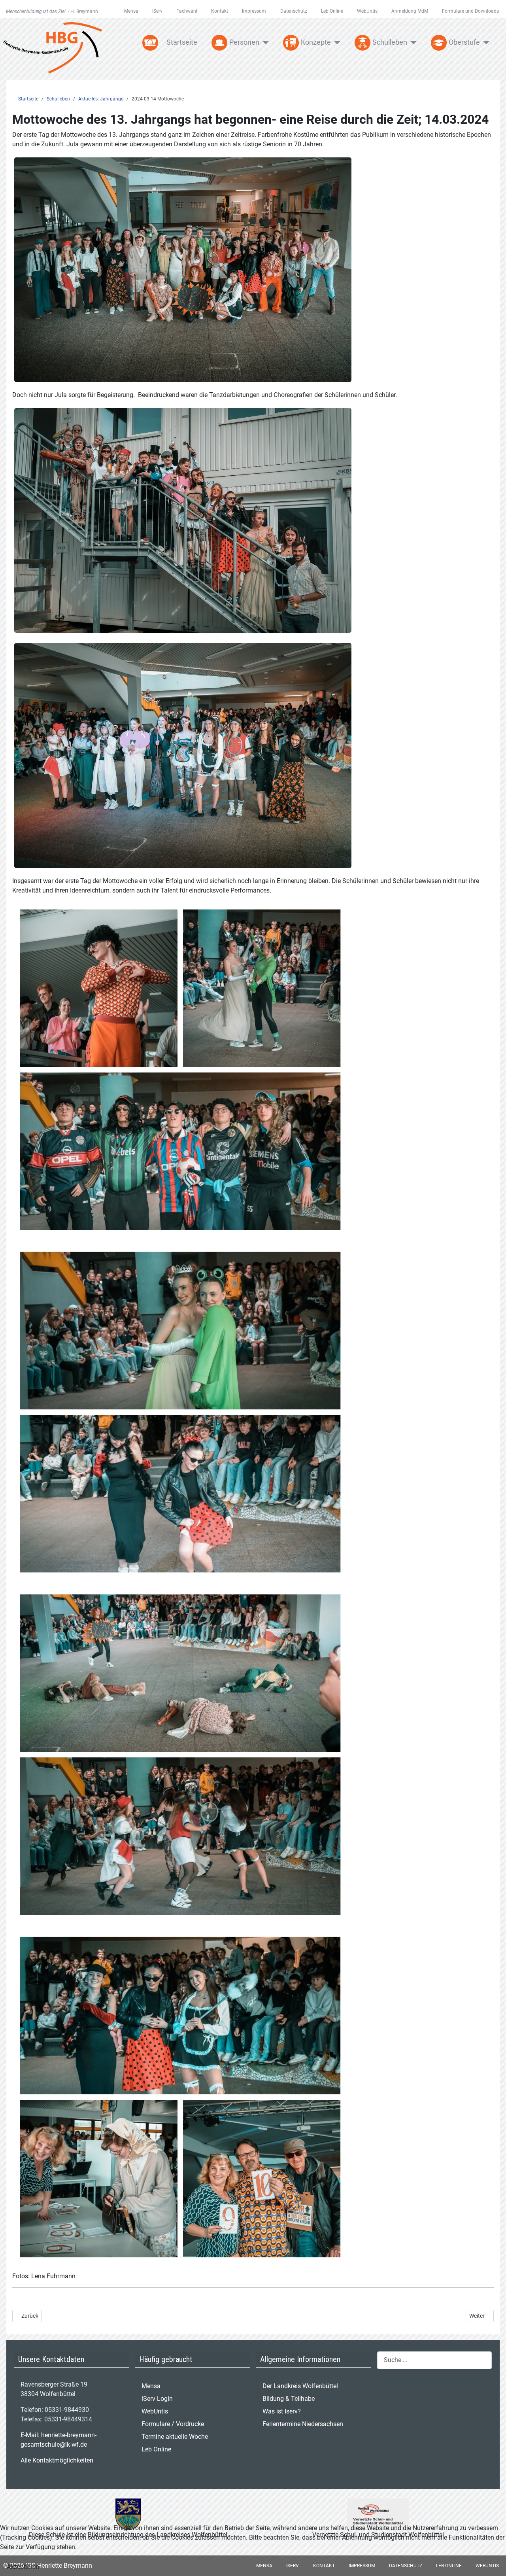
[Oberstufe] (485, 43)
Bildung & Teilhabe (289, 2399)
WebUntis (367, 11)
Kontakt (220, 11)
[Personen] (264, 43)
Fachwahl (187, 11)
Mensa (131, 11)
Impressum (254, 11)
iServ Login (157, 2399)
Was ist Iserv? (282, 2411)
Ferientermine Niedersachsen (303, 2424)
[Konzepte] (336, 43)
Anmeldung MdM (410, 11)
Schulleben (390, 42)
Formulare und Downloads (470, 11)
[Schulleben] (412, 43)
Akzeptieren (23, 2567)
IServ (157, 11)
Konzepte (316, 42)
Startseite (182, 42)
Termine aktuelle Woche (175, 2437)
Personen (244, 42)
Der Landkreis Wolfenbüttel (300, 2386)
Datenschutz (294, 11)
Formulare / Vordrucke (173, 2424)
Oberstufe (464, 42)
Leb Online (332, 11)
